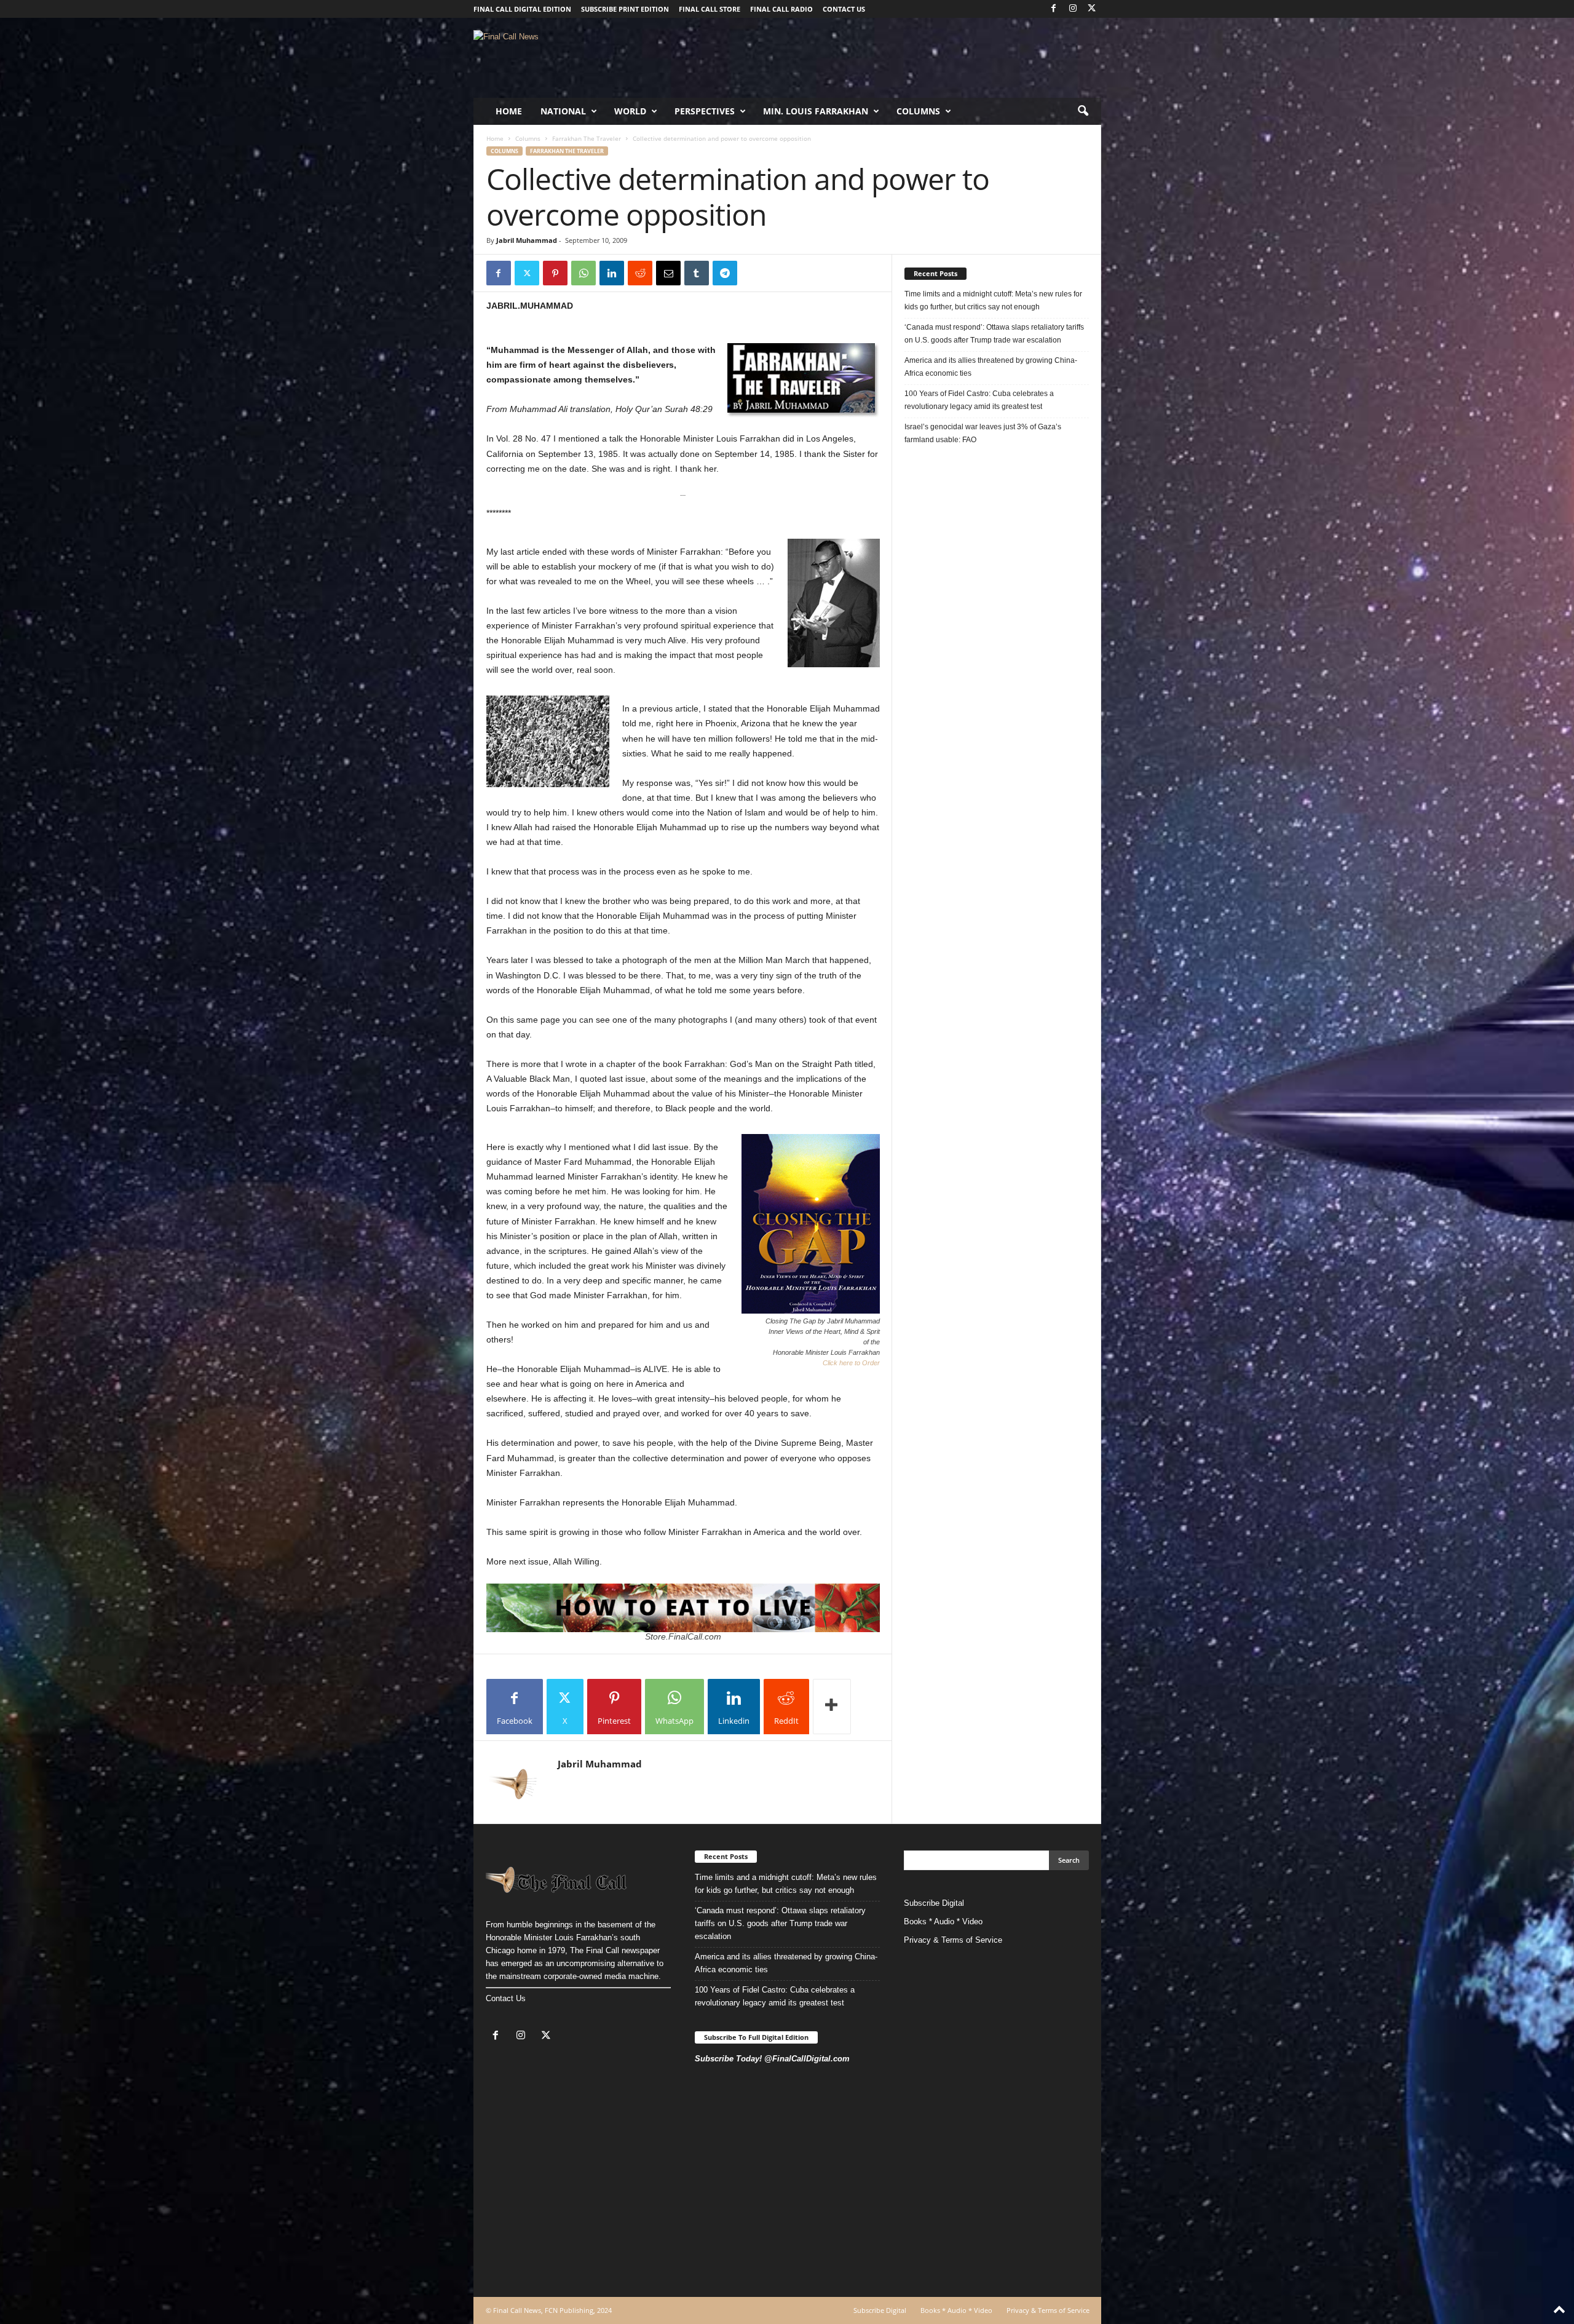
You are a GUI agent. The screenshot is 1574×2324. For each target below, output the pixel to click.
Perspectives (705, 111)
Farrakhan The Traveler (587, 138)
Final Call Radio (781, 9)
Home (509, 111)
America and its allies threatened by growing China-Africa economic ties (991, 367)
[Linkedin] (612, 273)
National (563, 111)
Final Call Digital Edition (522, 9)
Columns (918, 111)
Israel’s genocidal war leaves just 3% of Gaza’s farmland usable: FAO (983, 433)
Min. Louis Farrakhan (816, 111)
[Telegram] (725, 273)
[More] (832, 1707)
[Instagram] (1073, 9)
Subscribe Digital (934, 1903)
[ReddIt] (640, 273)
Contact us (844, 9)
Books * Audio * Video (943, 1921)
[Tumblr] (697, 273)
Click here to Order (851, 1363)
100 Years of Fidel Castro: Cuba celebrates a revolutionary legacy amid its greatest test (979, 400)
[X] (1092, 9)
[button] (1083, 111)
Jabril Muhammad (527, 240)
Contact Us (506, 1998)
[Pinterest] (555, 273)
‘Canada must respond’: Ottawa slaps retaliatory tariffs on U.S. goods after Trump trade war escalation (994, 334)
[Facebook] (1054, 9)
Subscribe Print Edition (625, 9)
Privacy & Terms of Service (953, 1940)
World (630, 111)
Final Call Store (710, 9)
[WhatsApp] (583, 273)
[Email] (668, 273)
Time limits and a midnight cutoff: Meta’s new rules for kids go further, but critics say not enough (993, 300)
